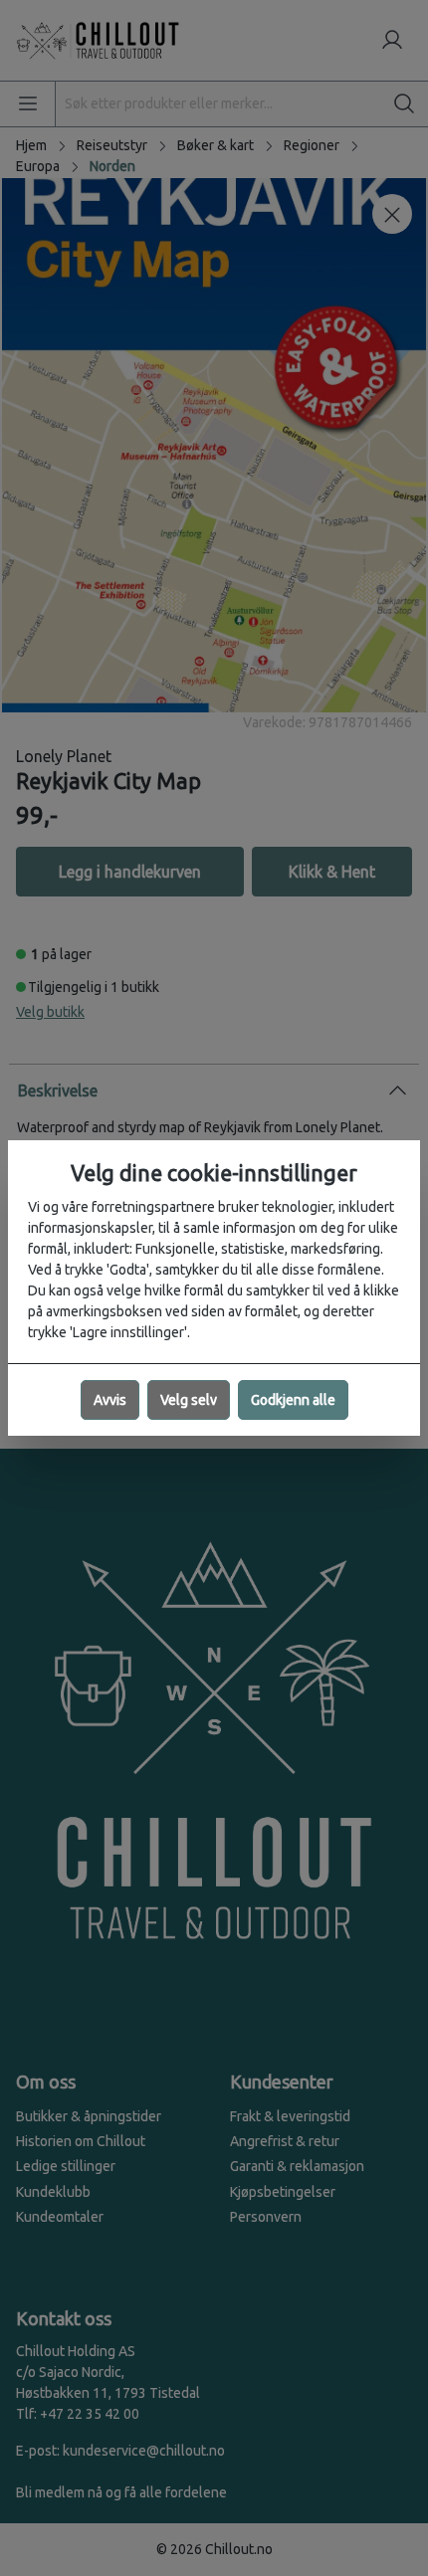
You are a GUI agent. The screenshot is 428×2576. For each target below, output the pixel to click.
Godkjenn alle (293, 1400)
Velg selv (189, 1400)
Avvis (110, 1400)
